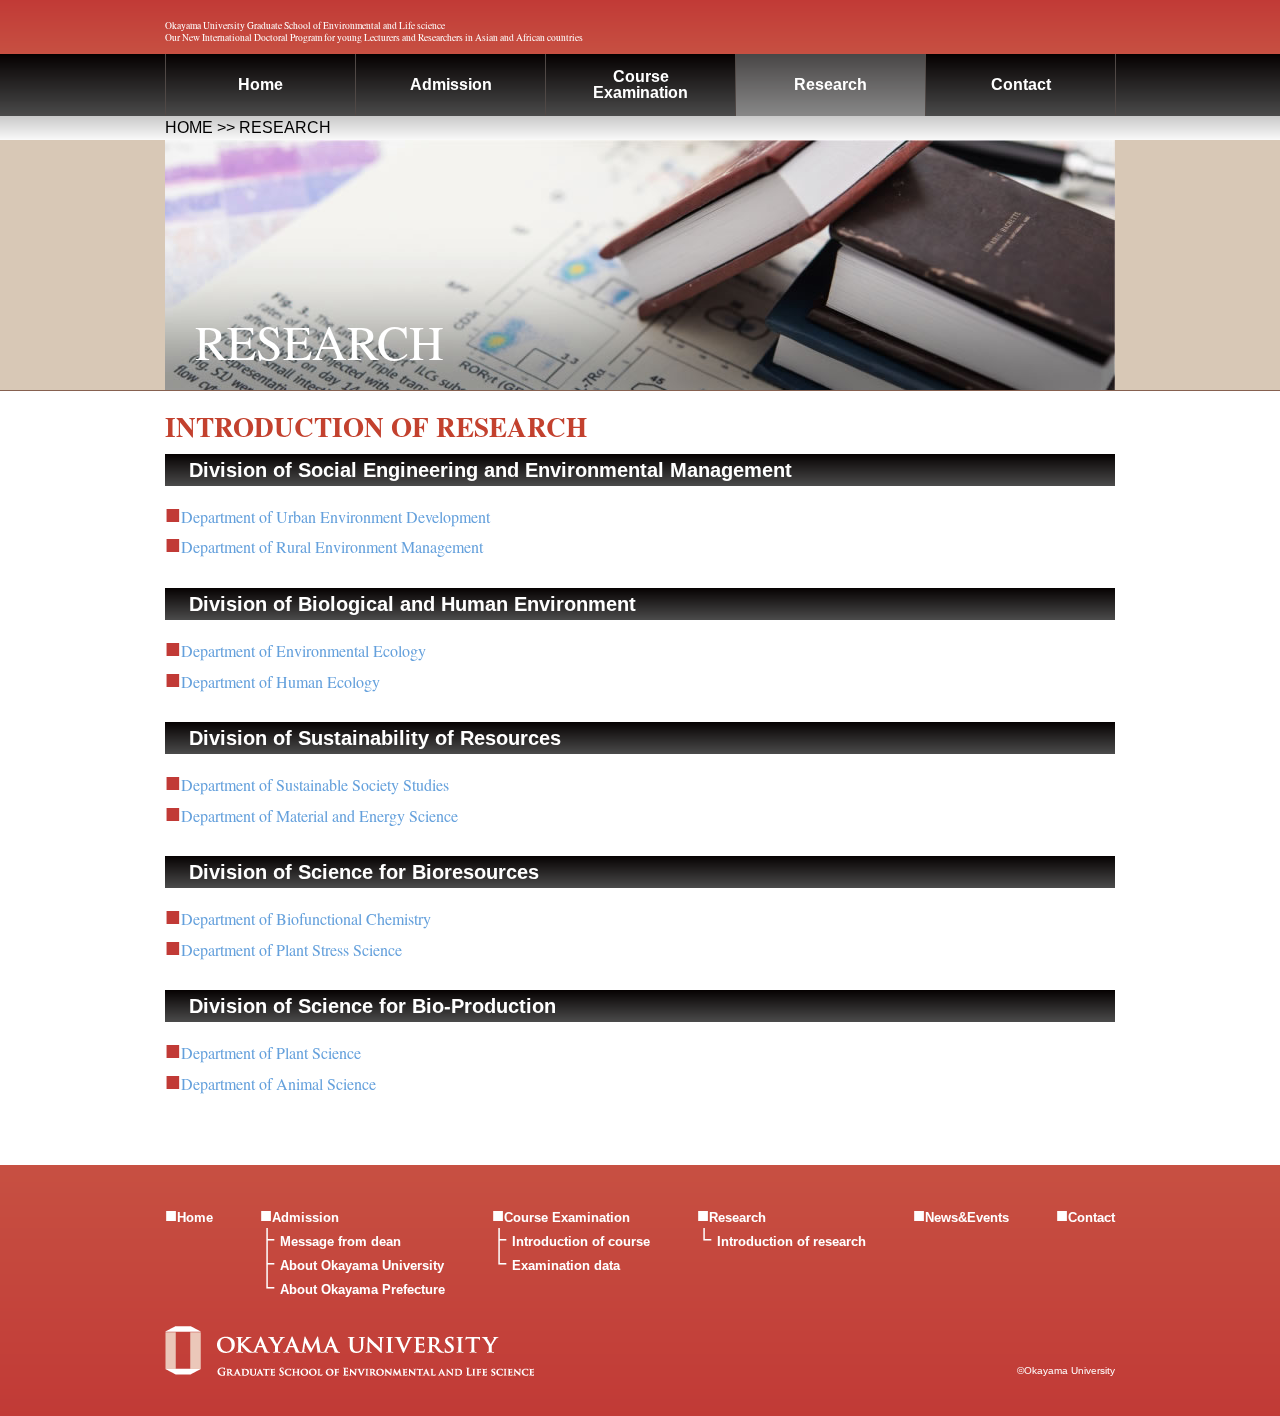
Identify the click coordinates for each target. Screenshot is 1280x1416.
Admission (451, 84)
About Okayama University (362, 1265)
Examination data (566, 1265)
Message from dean (340, 1241)
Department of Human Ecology (280, 681)
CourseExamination (640, 84)
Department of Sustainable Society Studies (315, 784)
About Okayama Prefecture (362, 1289)
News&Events (967, 1217)
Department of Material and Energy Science (319, 815)
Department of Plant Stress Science (291, 949)
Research (830, 84)
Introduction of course (581, 1241)
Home (260, 84)
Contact (1021, 84)
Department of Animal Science (278, 1083)
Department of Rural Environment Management (332, 546)
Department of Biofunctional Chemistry (306, 918)
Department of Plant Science (271, 1052)
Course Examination (567, 1217)
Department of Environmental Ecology (303, 650)
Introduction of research (791, 1241)
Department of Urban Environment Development (335, 516)
